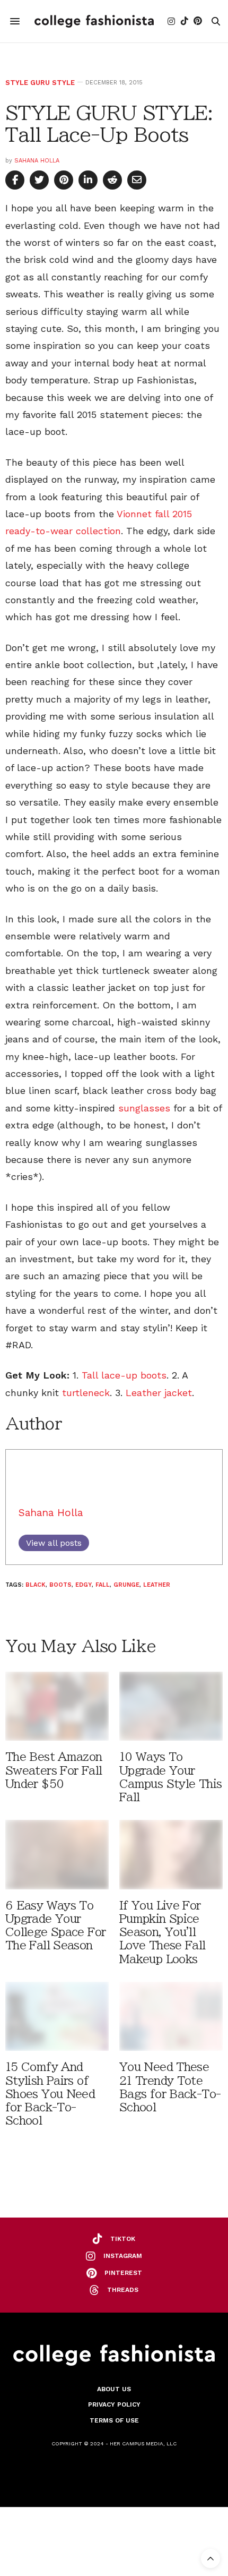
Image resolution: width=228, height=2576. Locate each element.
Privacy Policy (114, 2404)
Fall (103, 1585)
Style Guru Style (40, 83)
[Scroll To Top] (211, 2558)
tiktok (123, 2239)
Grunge (126, 1585)
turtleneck (86, 1393)
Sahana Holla (37, 161)
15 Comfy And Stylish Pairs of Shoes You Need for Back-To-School (50, 2094)
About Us (114, 2389)
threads (123, 2290)
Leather (157, 1585)
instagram (123, 2256)
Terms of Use (114, 2420)
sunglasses (144, 1108)
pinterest (123, 2273)
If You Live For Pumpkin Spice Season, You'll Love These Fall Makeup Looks (163, 1932)
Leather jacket (159, 1393)
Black (36, 1585)
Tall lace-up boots (124, 1375)
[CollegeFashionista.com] (94, 21)
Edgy (84, 1585)
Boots (60, 1585)
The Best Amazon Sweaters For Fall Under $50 (54, 1770)
